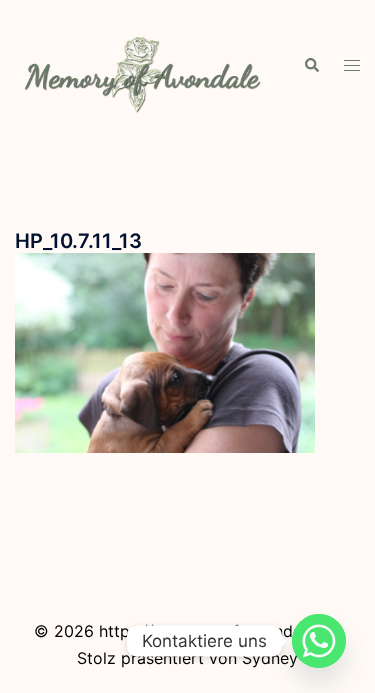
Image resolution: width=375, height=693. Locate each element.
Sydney (270, 658)
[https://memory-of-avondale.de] (144, 64)
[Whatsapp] (319, 641)
